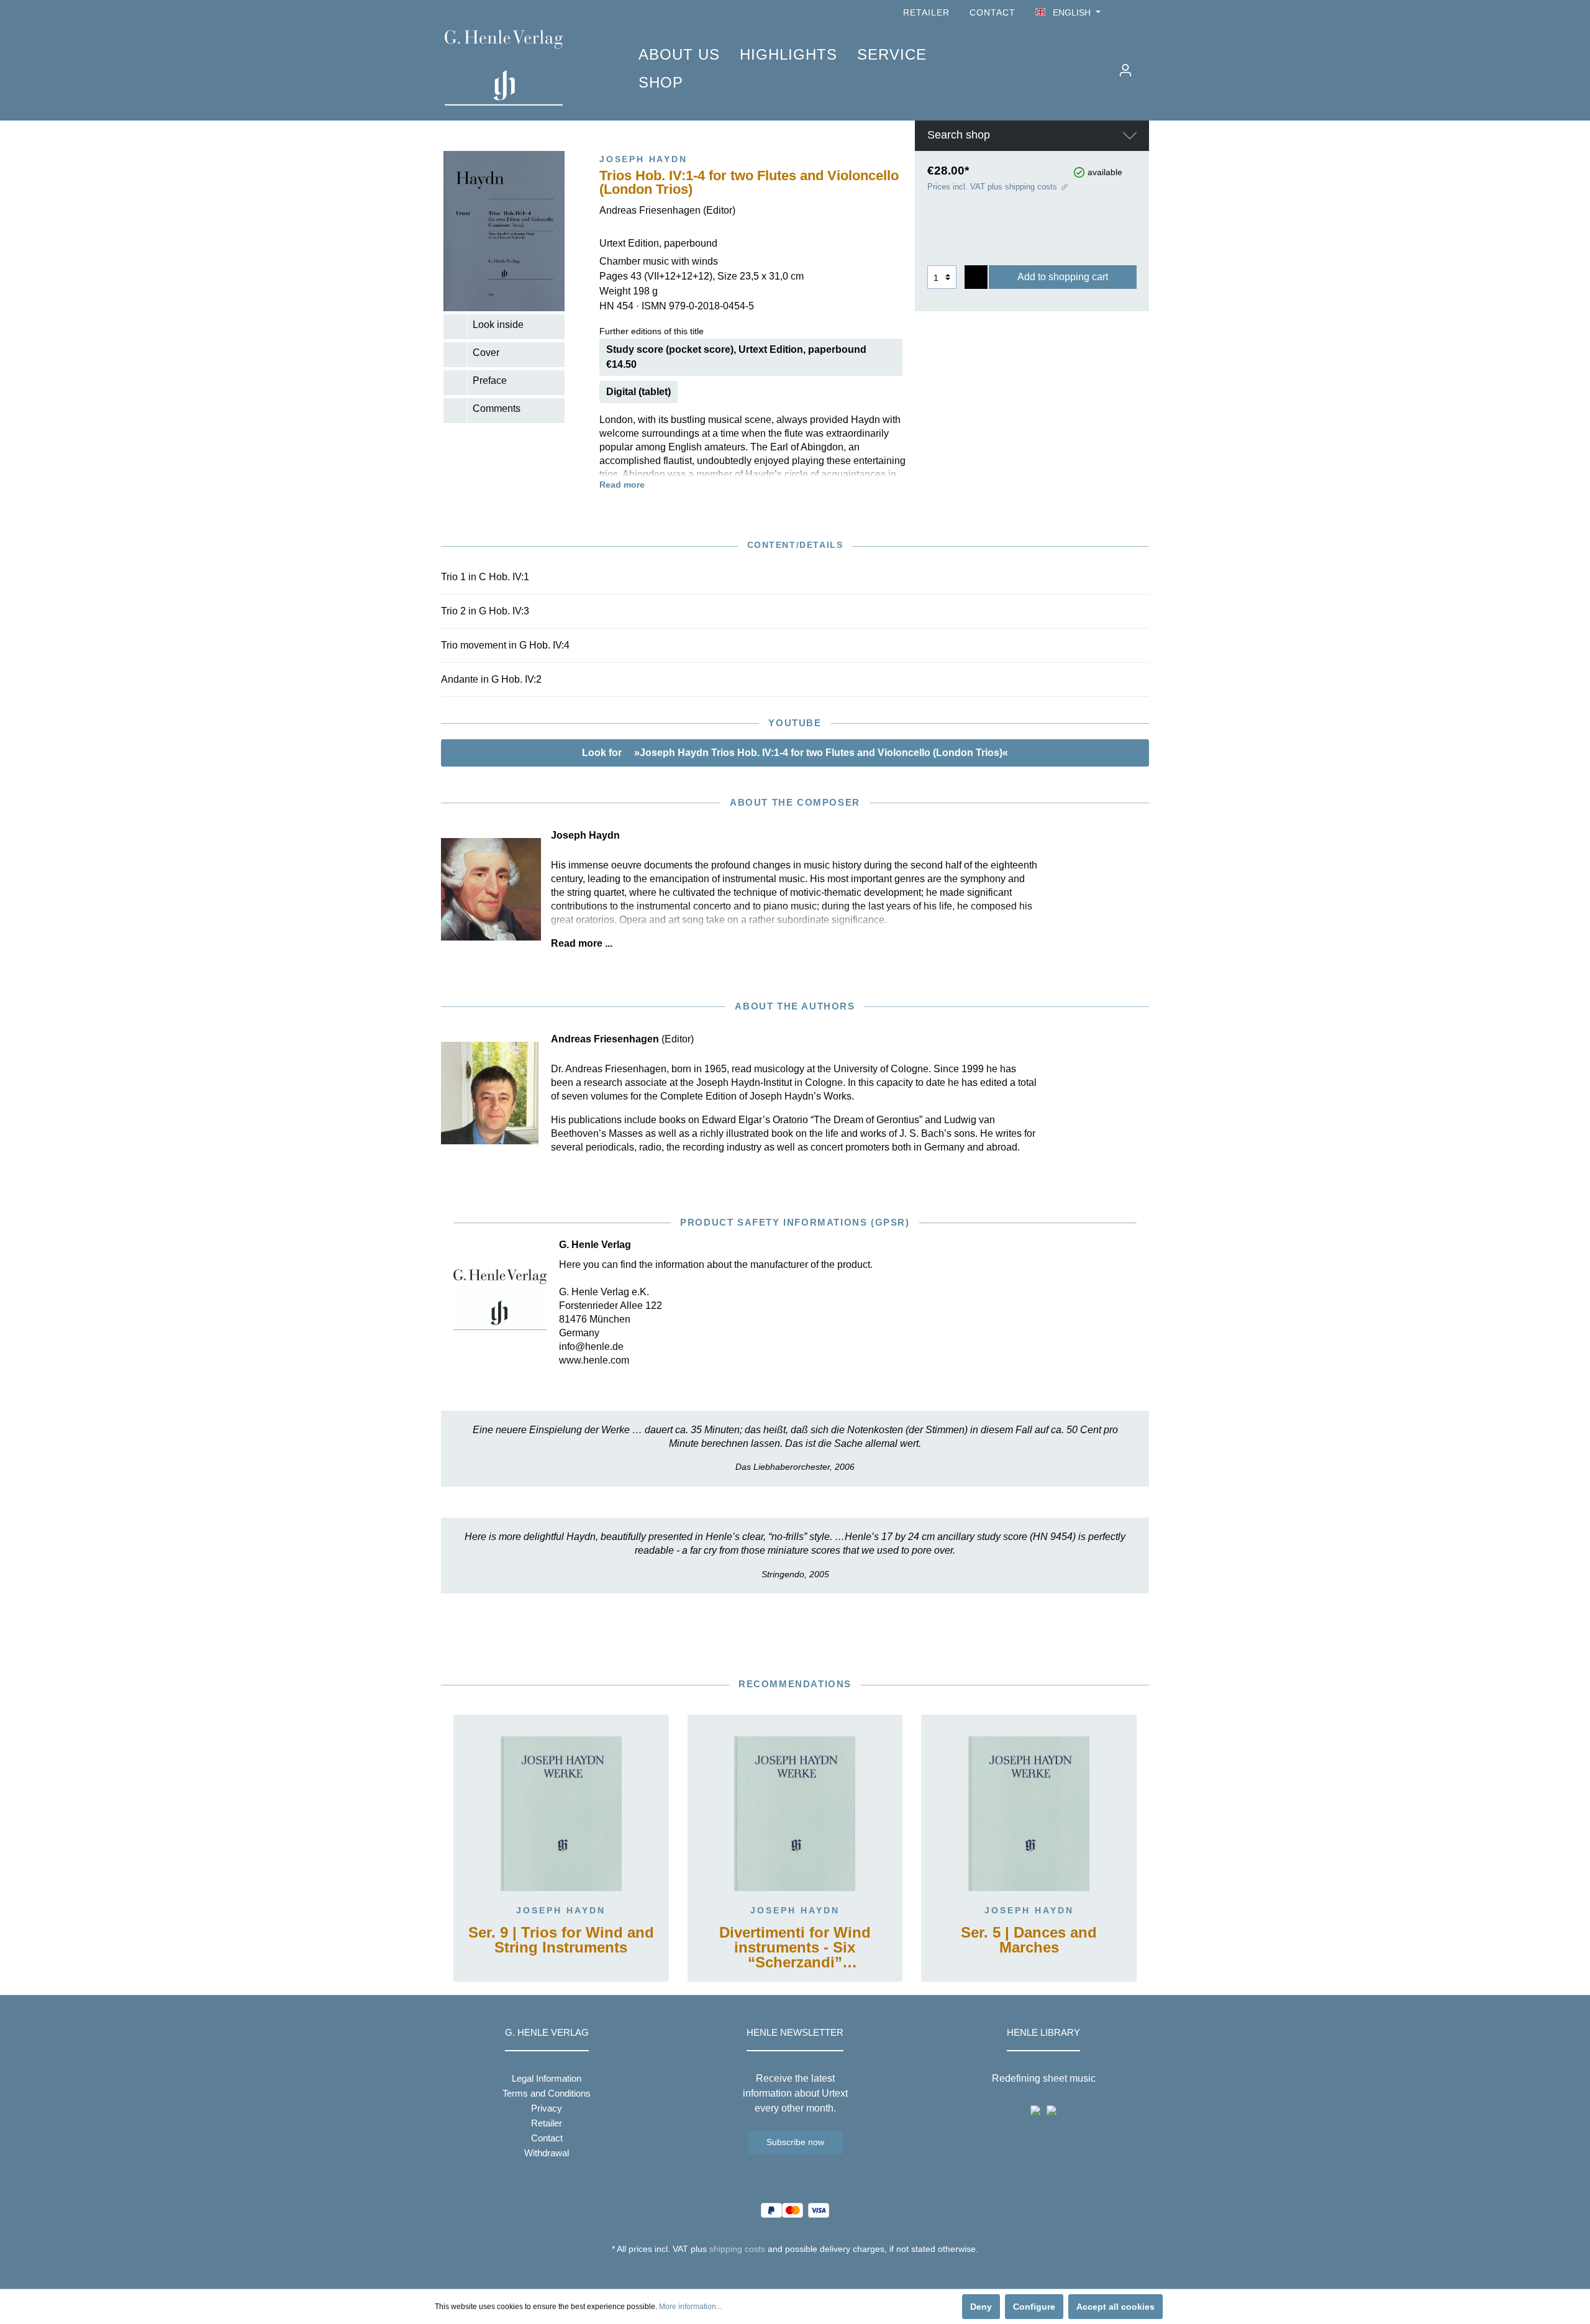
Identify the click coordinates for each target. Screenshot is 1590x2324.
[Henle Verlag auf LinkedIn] (805, 2272)
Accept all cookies (1115, 2307)
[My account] (1125, 70)
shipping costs (737, 2249)
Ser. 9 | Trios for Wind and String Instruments (561, 1940)
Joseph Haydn (561, 1910)
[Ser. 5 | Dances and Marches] (1029, 1813)
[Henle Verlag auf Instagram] (1142, 13)
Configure (1034, 2307)
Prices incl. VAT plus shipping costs (992, 187)
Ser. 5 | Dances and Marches (1029, 1940)
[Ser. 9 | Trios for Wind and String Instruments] (561, 1813)
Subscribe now (795, 2142)
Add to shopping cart (1063, 277)
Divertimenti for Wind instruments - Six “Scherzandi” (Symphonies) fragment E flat (795, 1948)
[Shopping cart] (1147, 65)
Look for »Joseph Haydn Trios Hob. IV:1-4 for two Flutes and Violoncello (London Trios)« (795, 753)
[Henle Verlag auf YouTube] (1124, 13)
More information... (690, 2307)
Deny (981, 2307)
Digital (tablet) (638, 392)
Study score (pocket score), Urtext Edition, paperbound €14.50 (736, 357)
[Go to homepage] (523, 68)
